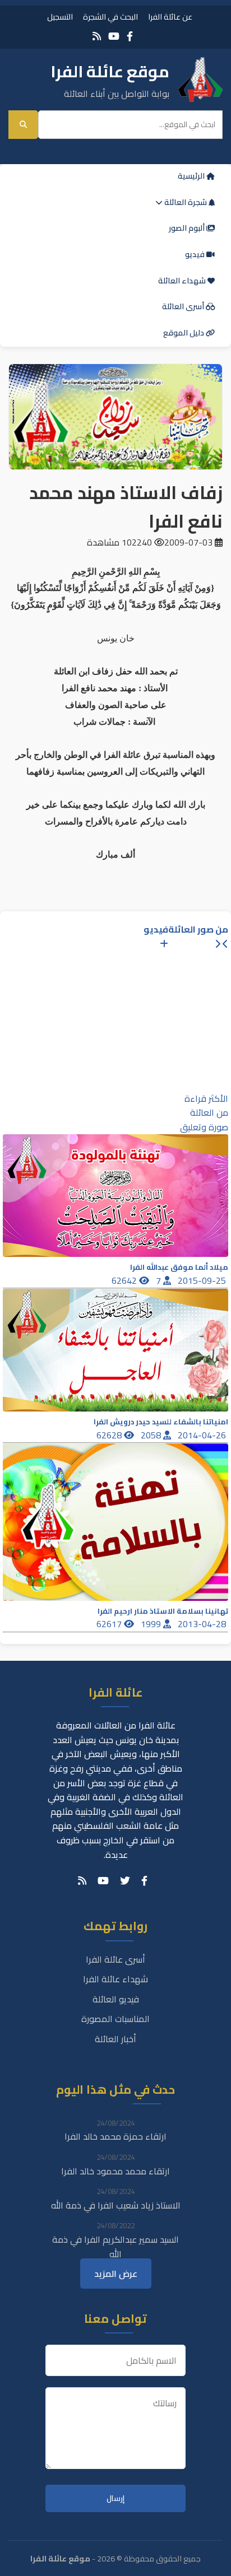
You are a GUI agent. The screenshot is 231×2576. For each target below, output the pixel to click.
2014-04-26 (203, 1435)
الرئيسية (192, 176)
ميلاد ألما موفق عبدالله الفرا (179, 1267)
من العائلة (209, 1112)
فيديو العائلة (116, 1999)
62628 (110, 1435)
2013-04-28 (203, 1624)
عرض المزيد (116, 2274)
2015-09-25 (203, 1280)
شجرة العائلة (186, 202)
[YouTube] (114, 36)
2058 (152, 1435)
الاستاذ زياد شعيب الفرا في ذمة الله (116, 2205)
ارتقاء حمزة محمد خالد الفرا (115, 2136)
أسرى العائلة (184, 306)
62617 (110, 1624)
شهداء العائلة (183, 281)
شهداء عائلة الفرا (115, 1979)
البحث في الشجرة (110, 17)
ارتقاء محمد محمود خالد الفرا (115, 2171)
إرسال (115, 2498)
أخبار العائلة (115, 2039)
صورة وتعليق (204, 1127)
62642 (125, 1280)
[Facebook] (130, 36)
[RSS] (97, 36)
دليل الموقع (184, 333)
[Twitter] (125, 1881)
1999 (152, 1624)
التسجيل (60, 17)
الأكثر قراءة (206, 1098)
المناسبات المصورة (115, 2019)
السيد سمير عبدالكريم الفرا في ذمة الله (115, 2247)
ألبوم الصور (188, 228)
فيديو (196, 254)
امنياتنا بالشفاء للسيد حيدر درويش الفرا (161, 1422)
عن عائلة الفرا (170, 17)
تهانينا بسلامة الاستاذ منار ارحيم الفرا (163, 1611)
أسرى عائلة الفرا (115, 1959)
